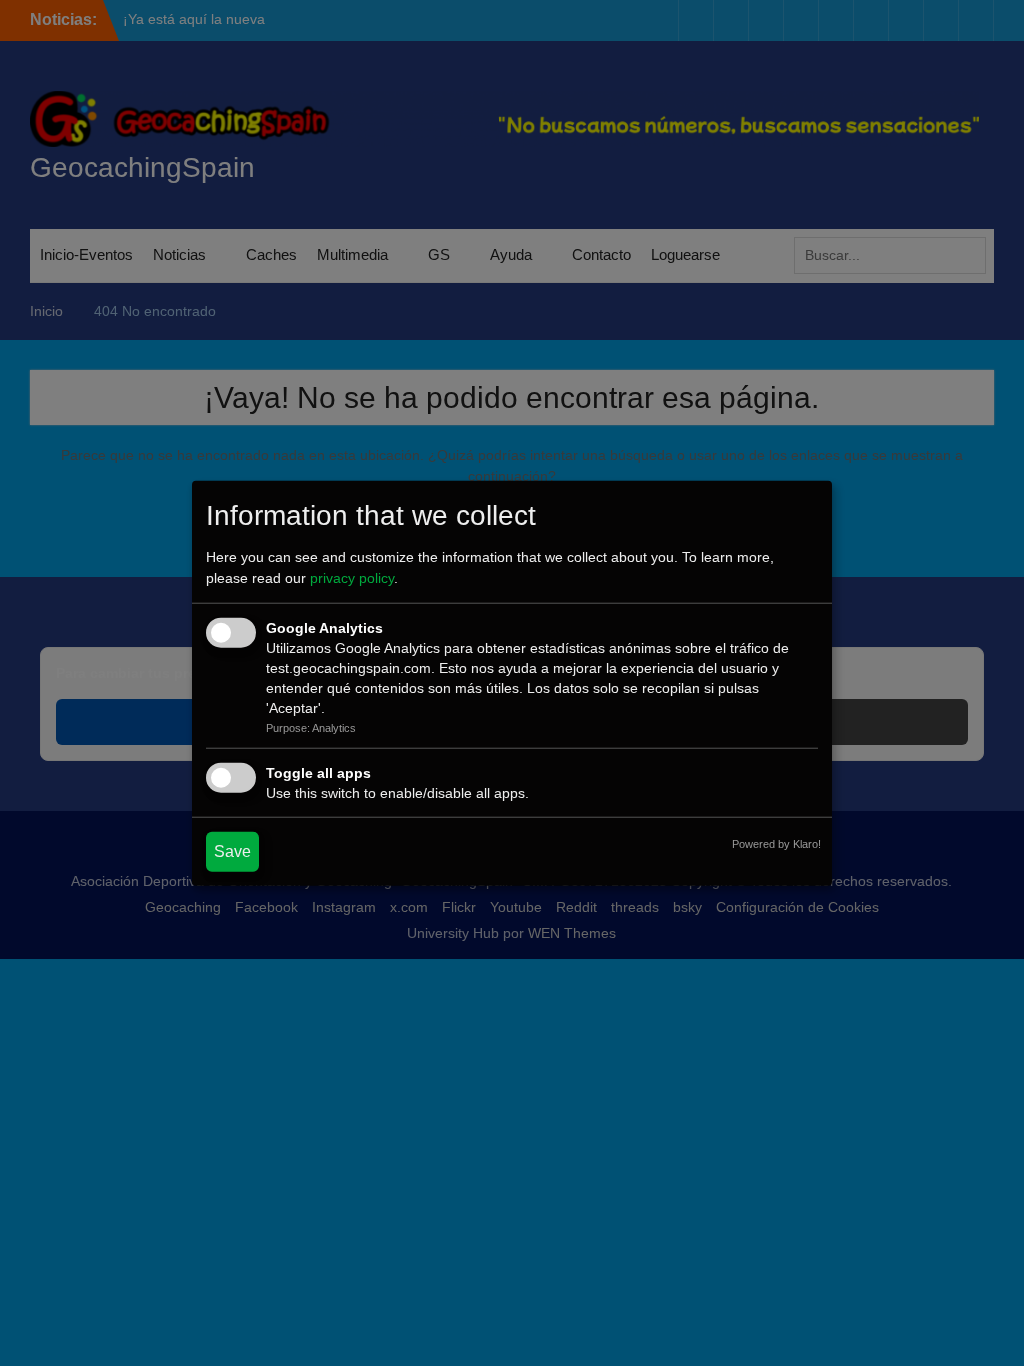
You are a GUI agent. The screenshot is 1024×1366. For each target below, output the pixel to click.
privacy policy (352, 578)
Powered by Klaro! (776, 843)
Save (232, 850)
